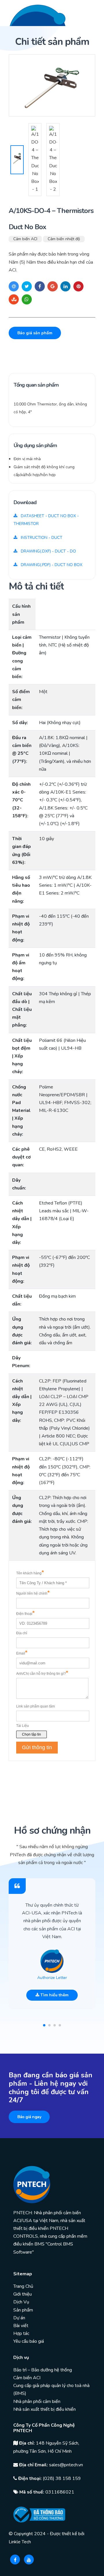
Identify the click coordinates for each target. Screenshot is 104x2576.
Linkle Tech (20, 2542)
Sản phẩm (23, 2310)
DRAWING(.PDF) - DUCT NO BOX (51, 565)
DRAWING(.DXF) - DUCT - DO (48, 551)
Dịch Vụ (21, 2302)
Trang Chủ (23, 2286)
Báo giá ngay (29, 2117)
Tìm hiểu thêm (54, 1995)
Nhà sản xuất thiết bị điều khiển (44, 2409)
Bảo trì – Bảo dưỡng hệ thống (43, 2370)
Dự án (19, 2318)
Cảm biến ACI (25, 239)
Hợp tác (21, 2333)
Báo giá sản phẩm (35, 333)
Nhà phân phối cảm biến (37, 2401)
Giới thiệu (23, 2294)
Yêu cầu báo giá (29, 2341)
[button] (44, 2025)
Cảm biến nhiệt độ (64, 239)
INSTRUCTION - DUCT (41, 538)
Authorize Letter (52, 1978)
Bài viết (21, 2326)
